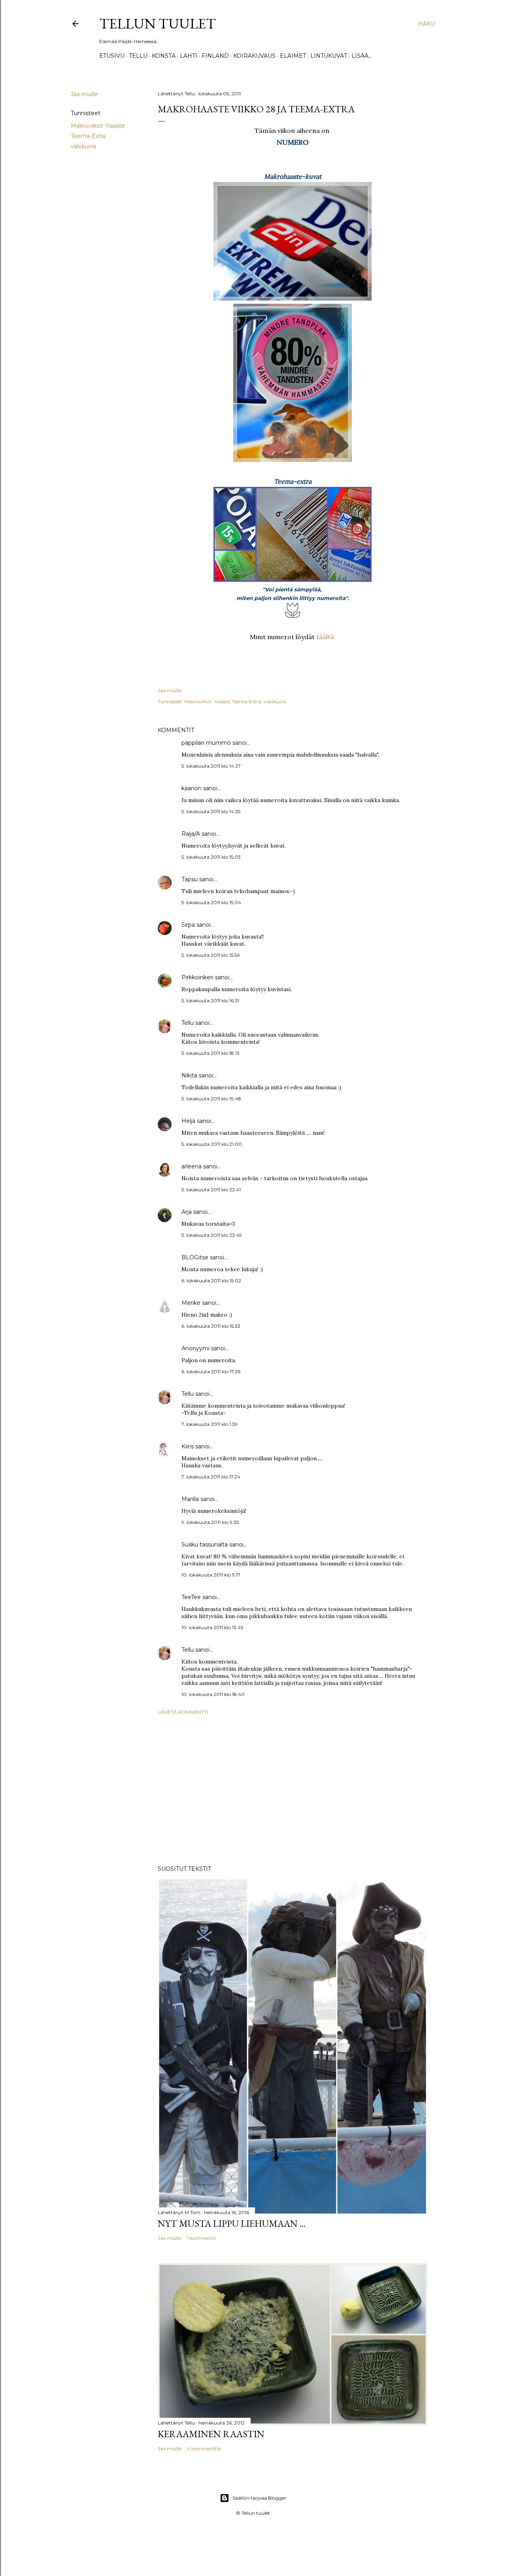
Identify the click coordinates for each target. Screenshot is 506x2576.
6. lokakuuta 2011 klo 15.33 (211, 1326)
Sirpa (188, 925)
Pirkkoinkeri (197, 977)
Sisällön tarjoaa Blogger (259, 2498)
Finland (215, 56)
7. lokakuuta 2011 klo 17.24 (211, 1477)
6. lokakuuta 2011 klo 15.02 (211, 1280)
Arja (187, 1212)
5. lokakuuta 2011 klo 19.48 (211, 1099)
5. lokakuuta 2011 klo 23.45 (211, 1235)
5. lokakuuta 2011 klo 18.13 (211, 1053)
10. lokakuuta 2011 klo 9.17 (211, 1575)
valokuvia (83, 146)
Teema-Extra (88, 136)
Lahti (189, 56)
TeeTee (191, 1597)
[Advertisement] (293, 1790)
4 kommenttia (204, 2448)
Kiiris (188, 1446)
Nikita (189, 1075)
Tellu (188, 1023)
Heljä (188, 1121)
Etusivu (112, 56)
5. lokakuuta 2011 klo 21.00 (212, 1144)
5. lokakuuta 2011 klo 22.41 (211, 1190)
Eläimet (293, 56)
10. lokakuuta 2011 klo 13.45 (212, 1627)
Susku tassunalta (205, 1544)
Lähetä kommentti (183, 1712)
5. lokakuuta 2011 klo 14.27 (211, 766)
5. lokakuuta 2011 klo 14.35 (211, 811)
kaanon (192, 788)
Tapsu (190, 879)
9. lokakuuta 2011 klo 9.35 (210, 1522)
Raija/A (191, 834)
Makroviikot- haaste (98, 126)
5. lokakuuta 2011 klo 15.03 (211, 857)
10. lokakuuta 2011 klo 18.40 (213, 1694)
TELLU (138, 56)
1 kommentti (202, 2238)
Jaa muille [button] (84, 94)
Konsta (164, 56)
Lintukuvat (329, 56)
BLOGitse (195, 1257)
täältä (325, 637)
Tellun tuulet (158, 24)
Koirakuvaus (254, 56)
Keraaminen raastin (211, 2434)
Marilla (190, 1499)
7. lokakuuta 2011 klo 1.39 (210, 1424)
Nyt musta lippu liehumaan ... (232, 2223)
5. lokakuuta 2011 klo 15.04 (211, 902)
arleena (192, 1166)
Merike (191, 1303)
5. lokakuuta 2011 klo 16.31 (210, 1000)
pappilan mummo (206, 743)
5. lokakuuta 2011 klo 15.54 (211, 955)
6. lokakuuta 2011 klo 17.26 (211, 1371)
